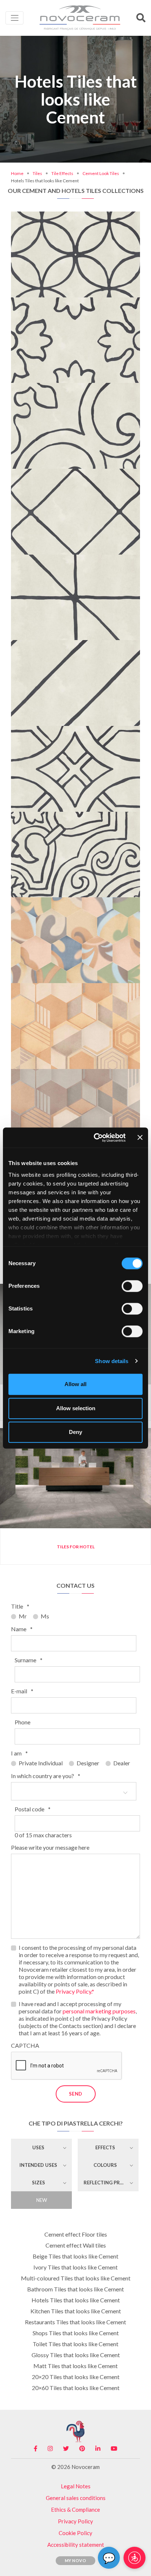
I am (19, 1753)
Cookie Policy (75, 2533)
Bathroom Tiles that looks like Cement (75, 2289)
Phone (23, 1722)
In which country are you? (46, 1776)
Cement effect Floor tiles (76, 2234)
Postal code (33, 1809)
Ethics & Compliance (75, 2510)
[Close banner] (140, 1138)
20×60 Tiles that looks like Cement (76, 2388)
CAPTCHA (25, 2045)
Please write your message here (50, 1847)
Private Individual (41, 1763)
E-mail (22, 1691)
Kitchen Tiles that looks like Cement (76, 2311)
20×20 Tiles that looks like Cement (76, 2377)
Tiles (37, 173)
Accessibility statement (76, 2545)
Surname (29, 1660)
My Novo (76, 2560)
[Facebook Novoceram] (36, 2448)
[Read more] (76, 223)
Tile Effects (62, 173)
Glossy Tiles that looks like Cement (76, 2355)
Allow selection (76, 1408)
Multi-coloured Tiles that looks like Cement (76, 2278)
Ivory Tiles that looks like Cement (75, 2267)
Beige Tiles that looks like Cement (75, 2256)
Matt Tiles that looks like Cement (75, 2366)
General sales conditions (76, 2498)
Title (20, 1606)
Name (22, 1629)
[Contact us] (98, 223)
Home (17, 173)
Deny (75, 1432)
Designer (88, 1763)
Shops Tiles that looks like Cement (76, 2333)
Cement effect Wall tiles (76, 2245)
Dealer (122, 1763)
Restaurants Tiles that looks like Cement (75, 2322)
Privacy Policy (75, 2521)
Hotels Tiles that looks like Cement (76, 2300)
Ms (45, 1616)
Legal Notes (76, 2486)
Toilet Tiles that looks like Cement (75, 2344)
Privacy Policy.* (75, 1991)
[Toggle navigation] (14, 18)
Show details (112, 1361)
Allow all (75, 1384)
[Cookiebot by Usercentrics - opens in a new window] (95, 1138)
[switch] (132, 1286)
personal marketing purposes (99, 2011)
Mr (23, 1616)
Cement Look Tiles (101, 173)
